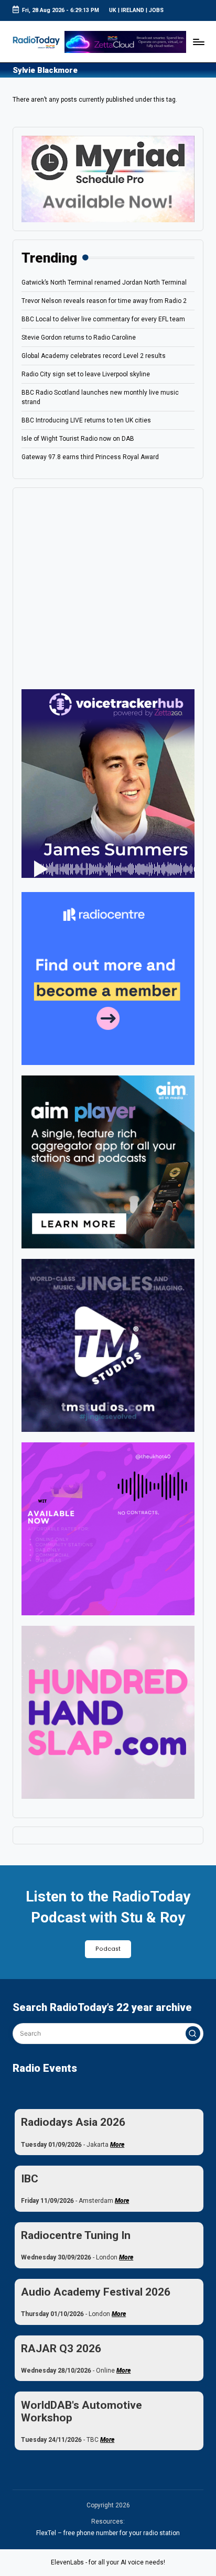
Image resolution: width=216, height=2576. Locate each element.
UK (113, 10)
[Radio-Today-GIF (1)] (108, 979)
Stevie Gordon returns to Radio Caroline (79, 338)
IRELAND (133, 10)
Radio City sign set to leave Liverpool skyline (86, 374)
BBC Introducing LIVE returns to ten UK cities (86, 420)
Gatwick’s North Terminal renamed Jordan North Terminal (104, 282)
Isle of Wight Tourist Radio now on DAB (78, 439)
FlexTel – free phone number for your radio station (108, 2533)
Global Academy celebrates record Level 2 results (94, 356)
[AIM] (108, 1162)
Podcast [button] (108, 1949)
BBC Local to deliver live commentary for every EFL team (103, 319)
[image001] (108, 1529)
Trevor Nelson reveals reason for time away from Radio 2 (104, 301)
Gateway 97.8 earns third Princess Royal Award (90, 457)
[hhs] (108, 1712)
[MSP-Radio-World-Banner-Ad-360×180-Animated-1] (108, 178)
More (117, 2145)
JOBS (156, 10)
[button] (193, 2034)
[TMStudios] (108, 1345)
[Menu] (198, 42)
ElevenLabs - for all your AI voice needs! (108, 2562)
